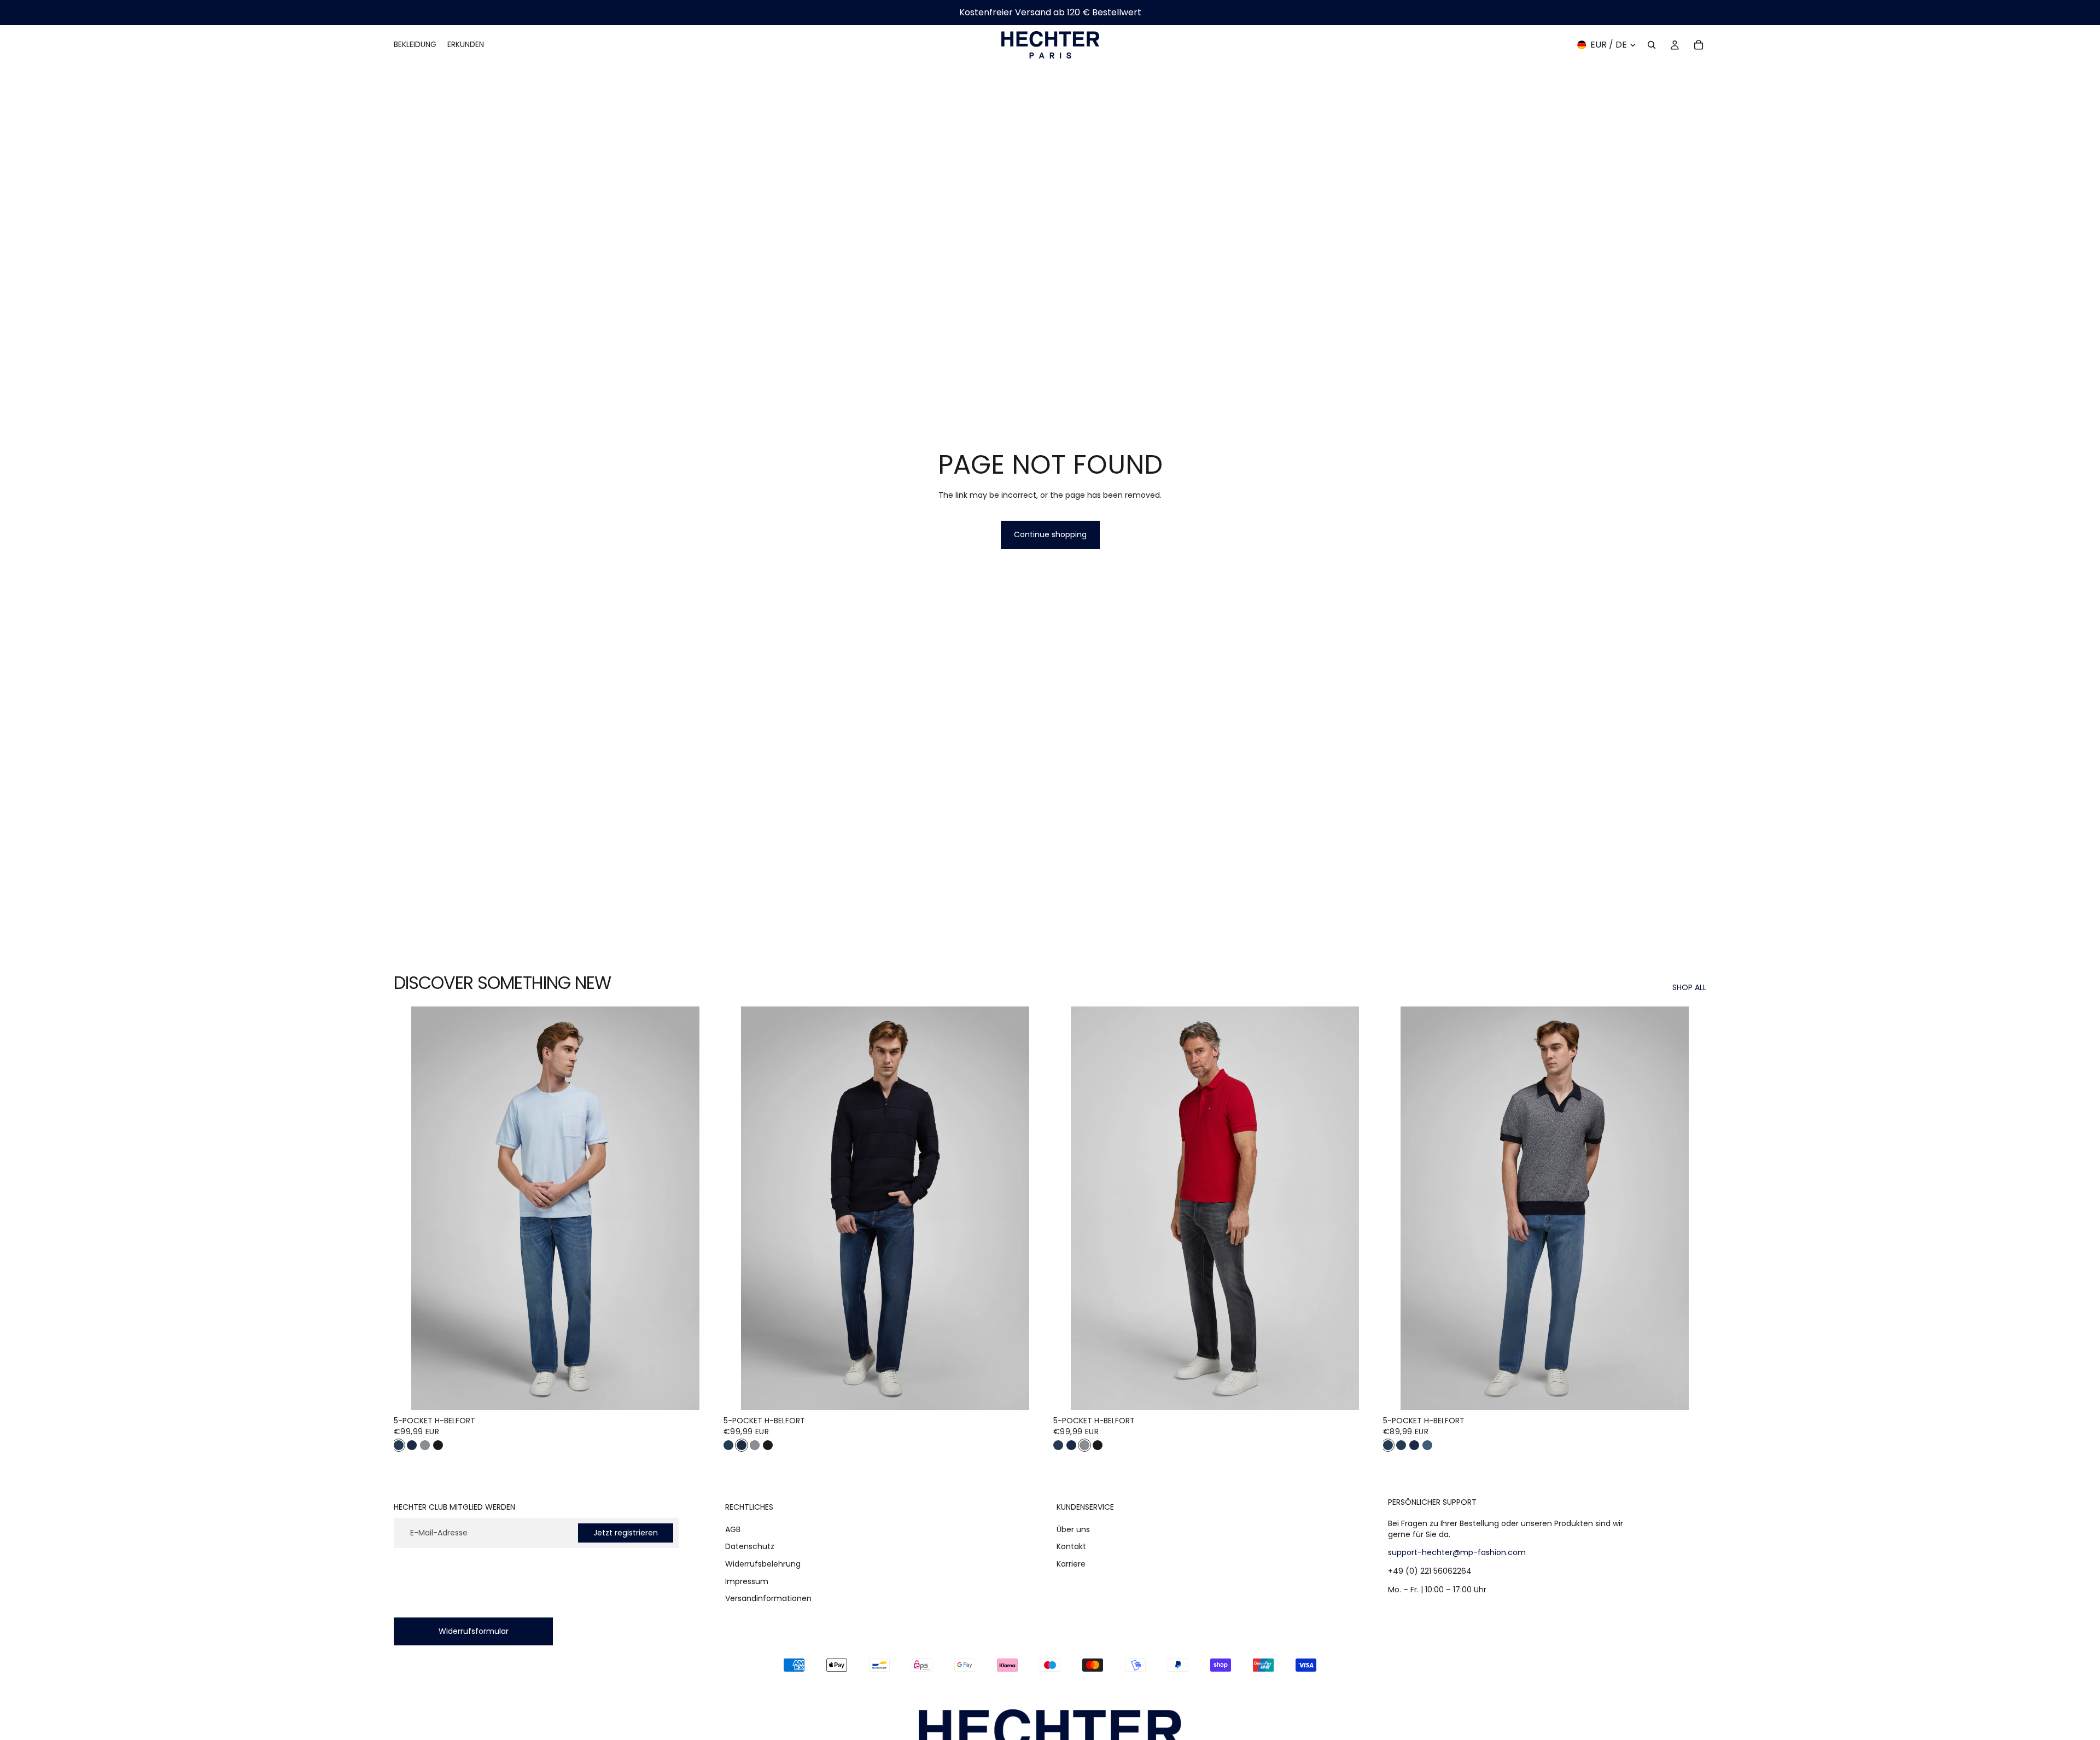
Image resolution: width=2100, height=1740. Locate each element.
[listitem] (399, 1445)
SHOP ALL (1689, 988)
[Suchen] (1652, 45)
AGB (733, 1529)
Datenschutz (750, 1547)
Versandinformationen (768, 1598)
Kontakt (1071, 1547)
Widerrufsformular (474, 1631)
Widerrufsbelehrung (763, 1564)
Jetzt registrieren (626, 1533)
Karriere (1071, 1564)
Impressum (747, 1581)
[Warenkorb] (1699, 45)
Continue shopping (1050, 534)
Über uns (1073, 1529)
